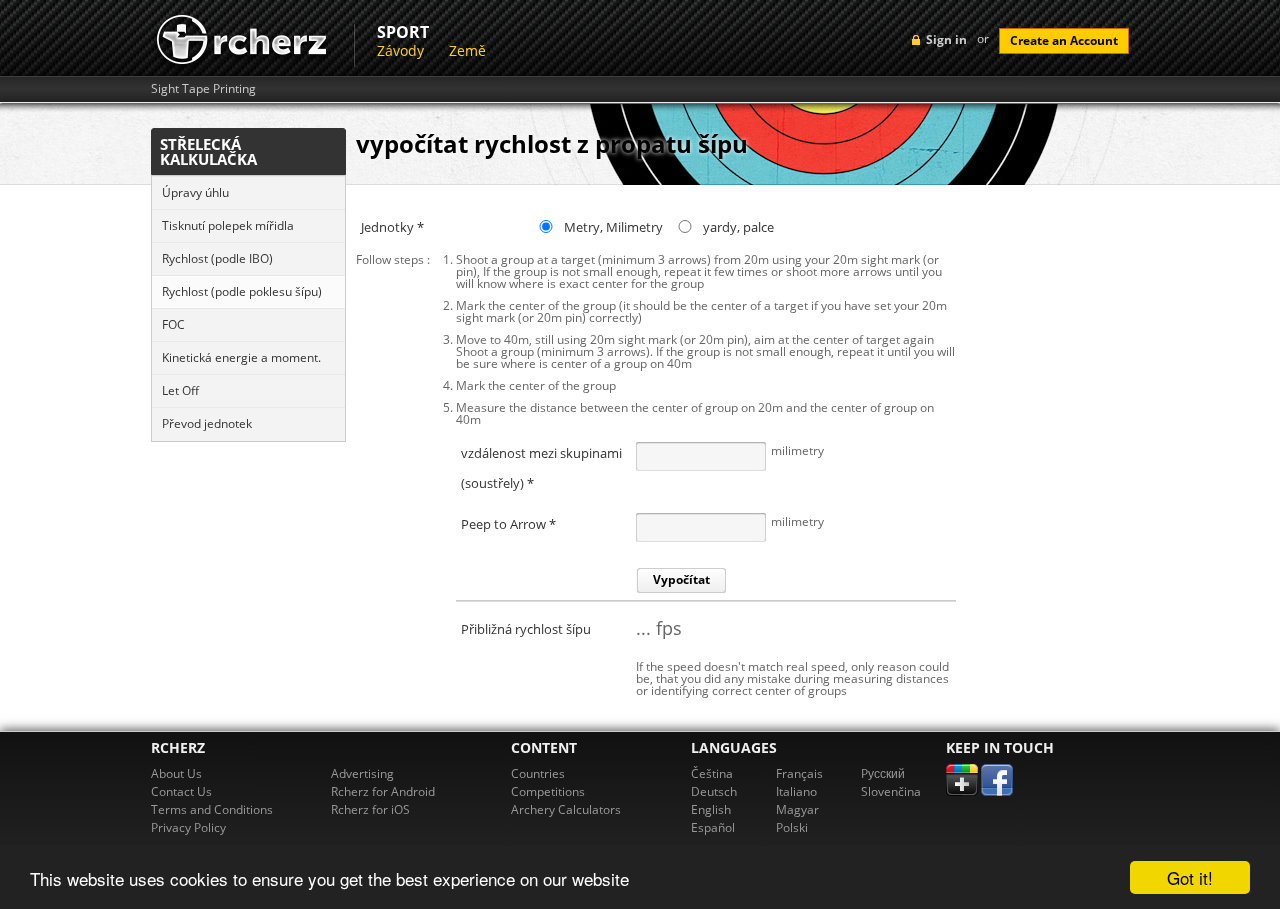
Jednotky (392, 227)
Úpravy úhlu (195, 192)
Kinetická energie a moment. (241, 357)
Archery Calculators (566, 809)
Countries (538, 773)
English (711, 809)
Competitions (548, 791)
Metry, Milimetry (613, 227)
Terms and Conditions (212, 809)
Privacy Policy (188, 827)
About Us (176, 773)
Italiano (796, 791)
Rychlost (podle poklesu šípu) (242, 291)
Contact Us (181, 791)
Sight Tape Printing (203, 89)
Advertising (362, 773)
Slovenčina (891, 791)
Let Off (180, 390)
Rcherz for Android (383, 791)
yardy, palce (738, 227)
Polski (792, 827)
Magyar (797, 809)
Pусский (883, 773)
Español (713, 827)
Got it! (1190, 877)
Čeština (712, 773)
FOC (173, 324)
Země (467, 50)
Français (799, 773)
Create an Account (1064, 40)
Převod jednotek (207, 423)
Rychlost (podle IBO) (217, 258)
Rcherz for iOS (370, 809)
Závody (400, 50)
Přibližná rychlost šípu (526, 629)
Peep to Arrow (508, 524)
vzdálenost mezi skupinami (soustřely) (541, 454)
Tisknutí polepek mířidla (228, 225)
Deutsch (714, 791)
